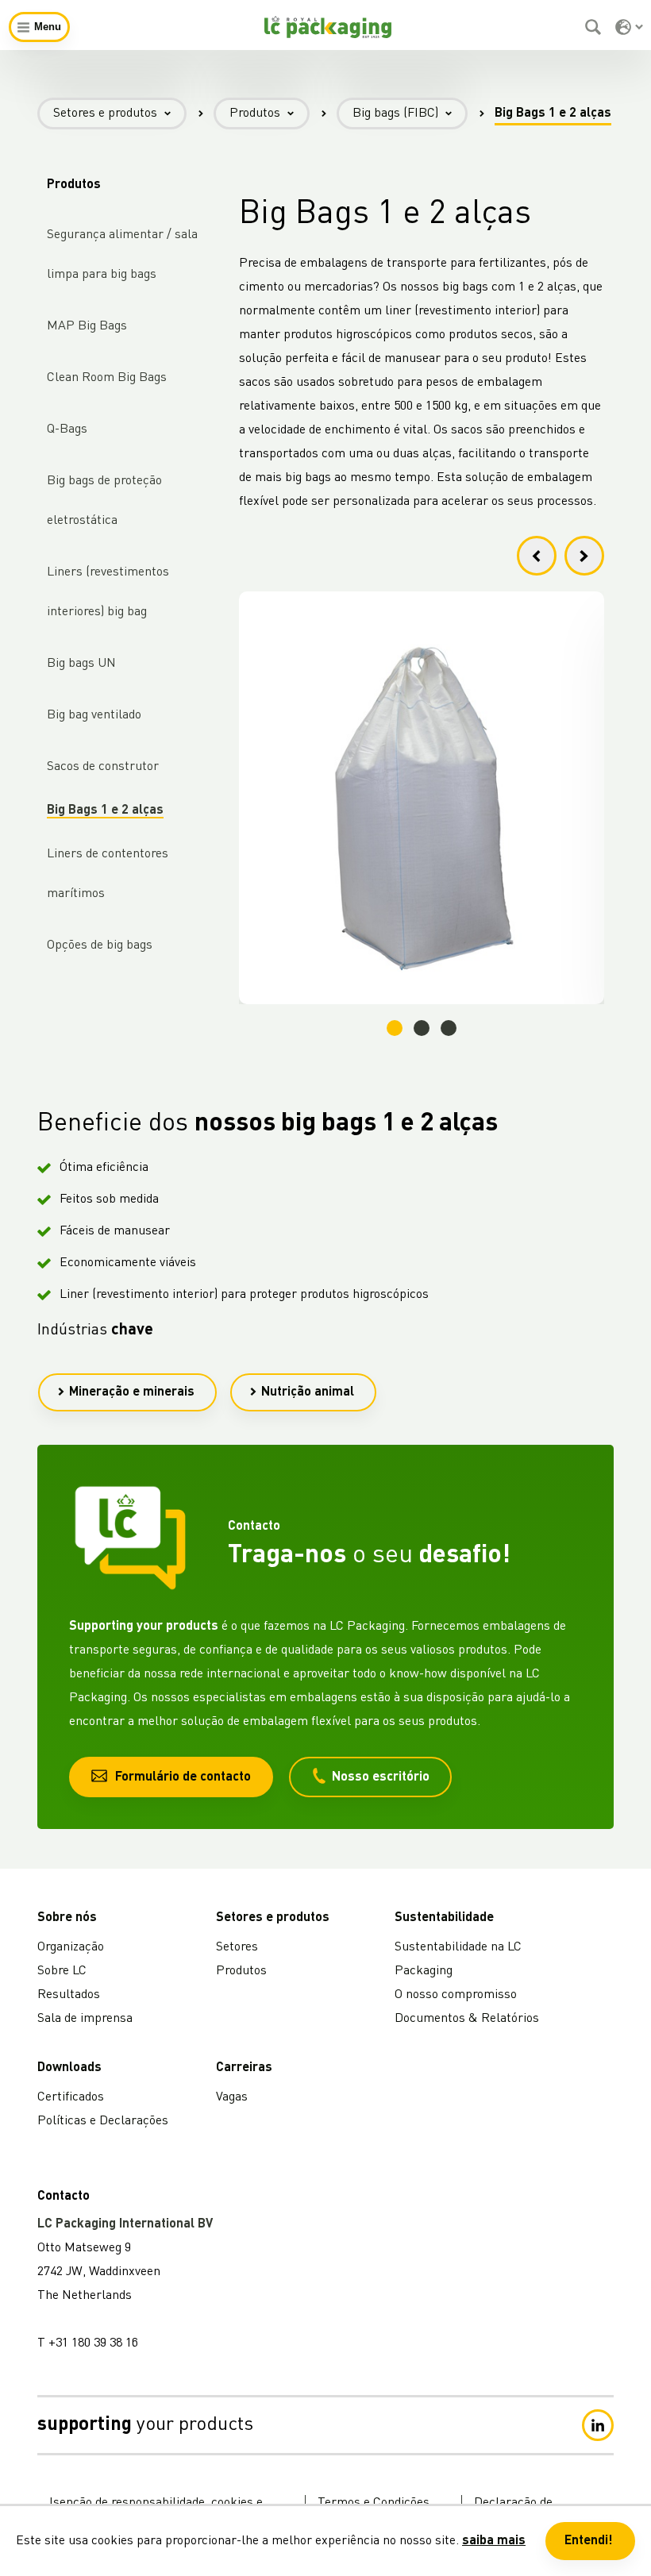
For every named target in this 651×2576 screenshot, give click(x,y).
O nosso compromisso (456, 1995)
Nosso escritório (381, 1777)
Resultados (69, 1995)
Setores (237, 1947)
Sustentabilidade (444, 1918)
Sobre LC (62, 1971)
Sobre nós (67, 1918)
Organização (71, 1947)
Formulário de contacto (183, 1777)
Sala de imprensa (85, 2019)
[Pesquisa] (595, 27)
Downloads (69, 2068)
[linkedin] (598, 2425)
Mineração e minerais (132, 1392)
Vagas (232, 2097)
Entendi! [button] (589, 2541)
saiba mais (494, 2541)
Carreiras (244, 2068)
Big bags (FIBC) (395, 114)
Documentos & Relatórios (467, 2019)
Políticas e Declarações (103, 2121)
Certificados (71, 2097)
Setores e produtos (105, 114)
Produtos (255, 114)
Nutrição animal (308, 1392)
